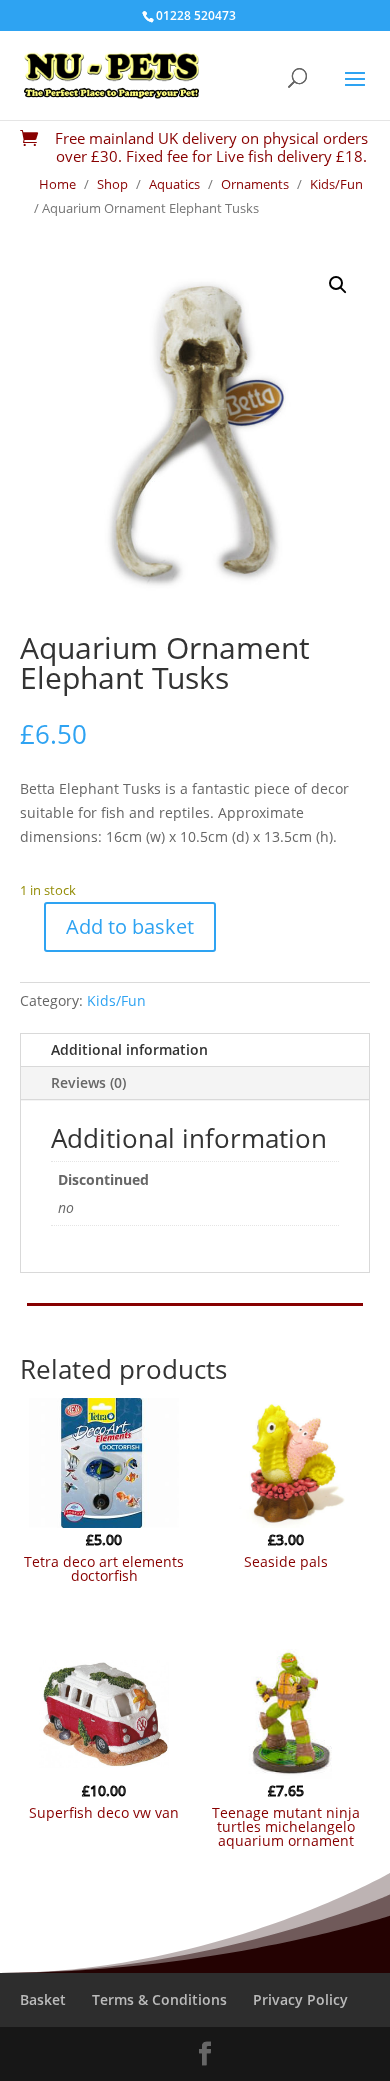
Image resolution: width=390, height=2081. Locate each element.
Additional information (129, 1049)
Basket (43, 1999)
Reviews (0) (88, 1082)
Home (57, 184)
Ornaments (255, 184)
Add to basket (130, 926)
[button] (338, 285)
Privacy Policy (300, 1999)
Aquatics (174, 184)
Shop (112, 184)
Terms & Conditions (159, 1999)
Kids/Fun (336, 184)
